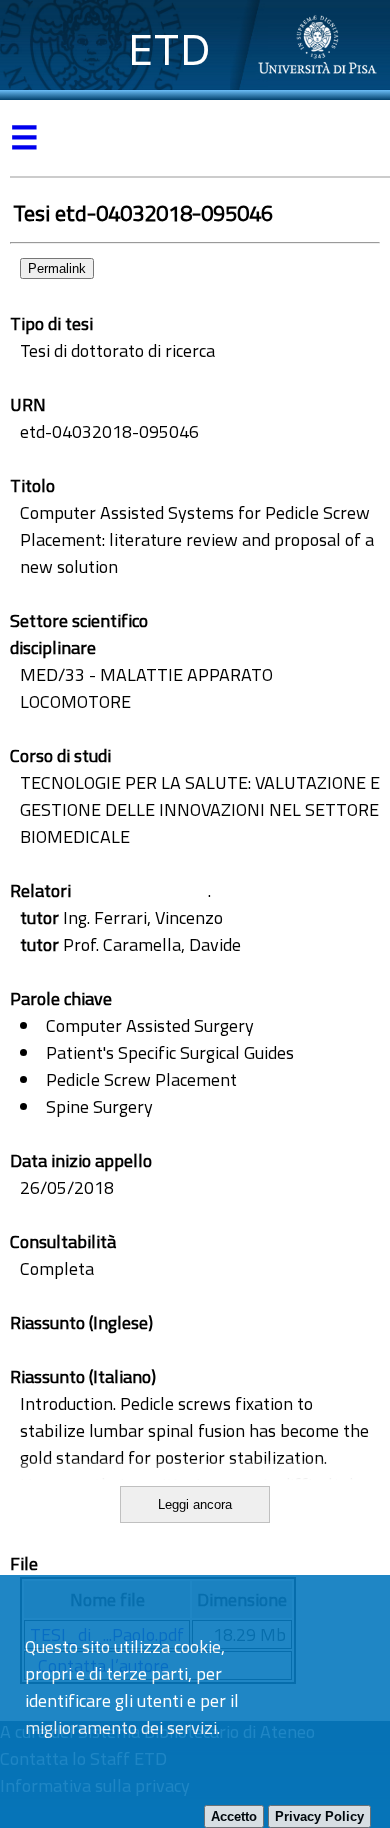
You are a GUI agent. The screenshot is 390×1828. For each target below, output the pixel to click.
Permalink (57, 268)
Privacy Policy (319, 1816)
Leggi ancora (195, 1504)
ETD (169, 49)
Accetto (234, 1816)
